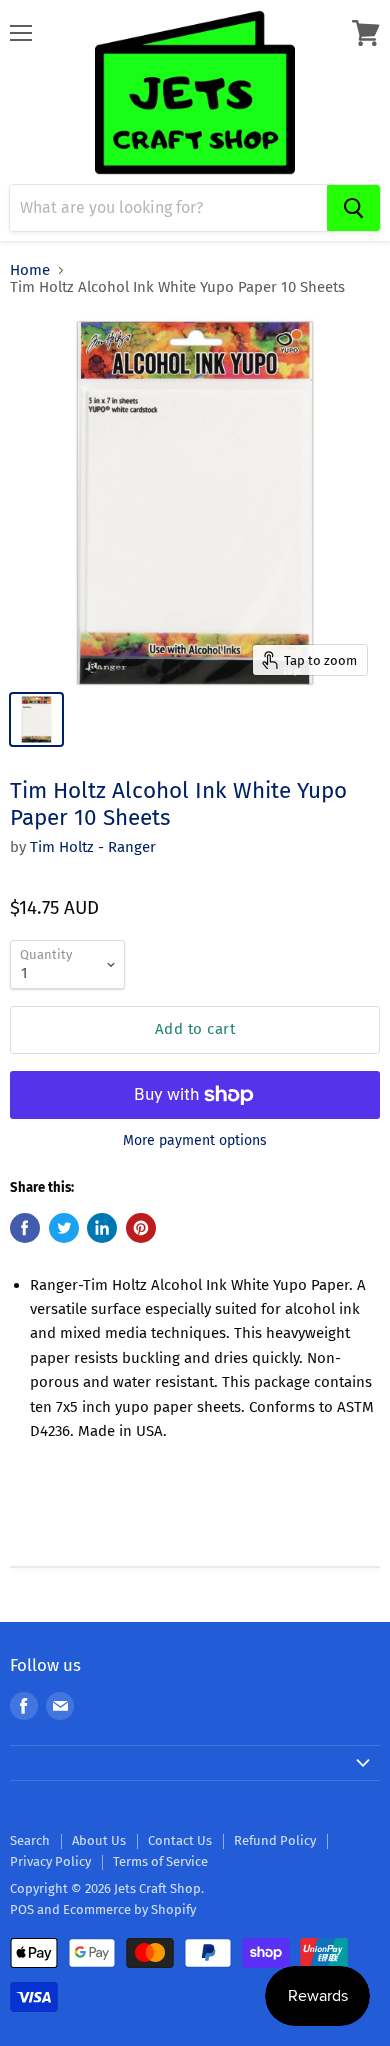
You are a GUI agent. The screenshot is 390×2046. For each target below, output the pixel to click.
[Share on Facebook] (25, 1228)
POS (22, 1909)
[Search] (353, 208)
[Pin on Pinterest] (141, 1228)
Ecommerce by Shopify (129, 1909)
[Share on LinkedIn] (102, 1228)
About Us (99, 1840)
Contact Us (180, 1840)
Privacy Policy (50, 1861)
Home (30, 270)
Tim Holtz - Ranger (93, 847)
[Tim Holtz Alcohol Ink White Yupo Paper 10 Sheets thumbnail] (36, 719)
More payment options (195, 1141)
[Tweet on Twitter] (64, 1228)
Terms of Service (160, 1861)
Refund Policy (275, 1840)
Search (30, 1840)
